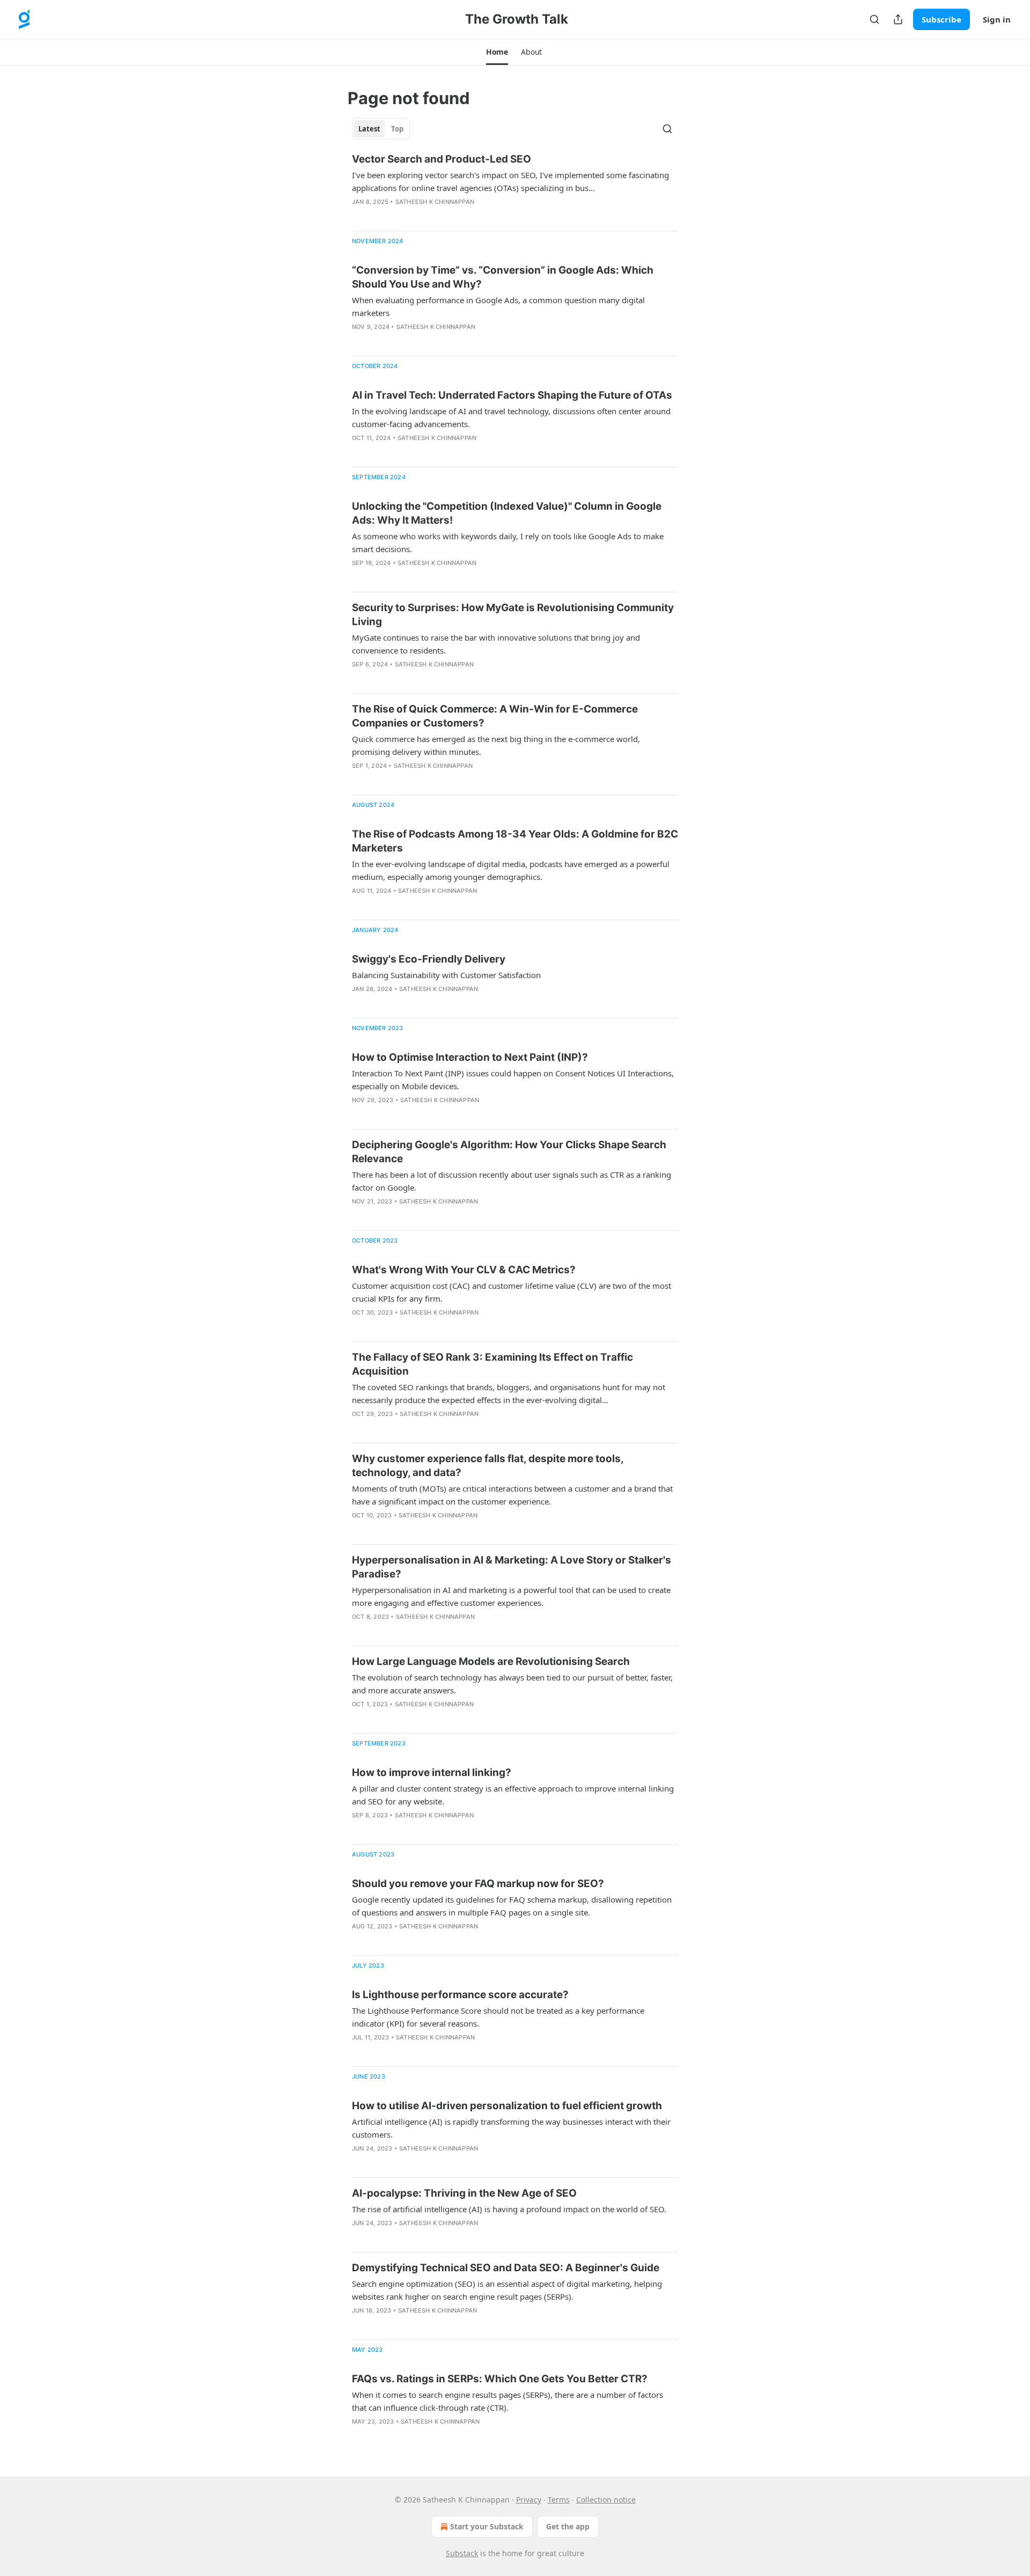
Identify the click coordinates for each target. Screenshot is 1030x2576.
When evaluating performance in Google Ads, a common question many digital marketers (498, 306)
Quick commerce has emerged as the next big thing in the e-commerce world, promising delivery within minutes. (496, 745)
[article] (515, 187)
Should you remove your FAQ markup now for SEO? (478, 1884)
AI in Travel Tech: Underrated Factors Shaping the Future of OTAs (512, 395)
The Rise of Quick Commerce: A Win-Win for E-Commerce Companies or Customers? (495, 716)
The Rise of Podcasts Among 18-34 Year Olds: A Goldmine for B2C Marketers (515, 841)
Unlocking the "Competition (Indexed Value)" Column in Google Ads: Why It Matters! (507, 513)
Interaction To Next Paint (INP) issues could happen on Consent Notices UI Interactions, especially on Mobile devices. (513, 1080)
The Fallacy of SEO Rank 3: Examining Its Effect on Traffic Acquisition (492, 1364)
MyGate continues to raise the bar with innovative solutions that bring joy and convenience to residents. (496, 644)
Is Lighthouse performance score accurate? (460, 1995)
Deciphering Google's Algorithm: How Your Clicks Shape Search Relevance (509, 1152)
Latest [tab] (369, 129)
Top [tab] (397, 129)
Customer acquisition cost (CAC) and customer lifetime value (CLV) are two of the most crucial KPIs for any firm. (512, 1292)
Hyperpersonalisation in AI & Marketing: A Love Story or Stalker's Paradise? (512, 1567)
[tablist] (381, 129)
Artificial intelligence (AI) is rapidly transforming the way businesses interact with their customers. (511, 2128)
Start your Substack (487, 2526)
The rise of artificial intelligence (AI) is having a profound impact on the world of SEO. (509, 2209)
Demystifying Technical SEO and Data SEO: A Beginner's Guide (506, 2268)
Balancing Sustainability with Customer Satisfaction (446, 975)
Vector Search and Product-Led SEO (442, 159)
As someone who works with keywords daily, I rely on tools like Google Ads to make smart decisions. (508, 542)
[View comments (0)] (375, 216)
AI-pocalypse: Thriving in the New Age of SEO (464, 2193)
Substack (462, 2553)
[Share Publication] (898, 19)
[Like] (359, 216)
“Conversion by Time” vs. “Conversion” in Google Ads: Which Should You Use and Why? (503, 277)
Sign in (997, 19)
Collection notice (606, 2500)
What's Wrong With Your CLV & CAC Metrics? (464, 1270)
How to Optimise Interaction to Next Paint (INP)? (470, 1057)
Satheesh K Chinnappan (435, 202)
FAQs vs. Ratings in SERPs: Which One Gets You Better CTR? (500, 2379)
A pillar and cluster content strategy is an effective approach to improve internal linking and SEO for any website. (513, 1795)
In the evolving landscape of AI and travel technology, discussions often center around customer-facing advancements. (511, 417)
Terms (559, 2500)
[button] (497, 52)
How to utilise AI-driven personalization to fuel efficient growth (507, 2106)
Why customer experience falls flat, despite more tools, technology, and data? (488, 1466)
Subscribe (941, 19)
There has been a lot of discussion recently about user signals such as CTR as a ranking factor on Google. (512, 1181)
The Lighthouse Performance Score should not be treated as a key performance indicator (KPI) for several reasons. (498, 2017)
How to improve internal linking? (432, 1773)
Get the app (568, 2526)
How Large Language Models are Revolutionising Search (491, 1661)
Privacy (529, 2500)
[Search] (874, 19)
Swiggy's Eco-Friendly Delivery (429, 959)
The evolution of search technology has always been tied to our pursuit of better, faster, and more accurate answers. (512, 1684)
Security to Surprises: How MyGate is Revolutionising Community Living (513, 615)
